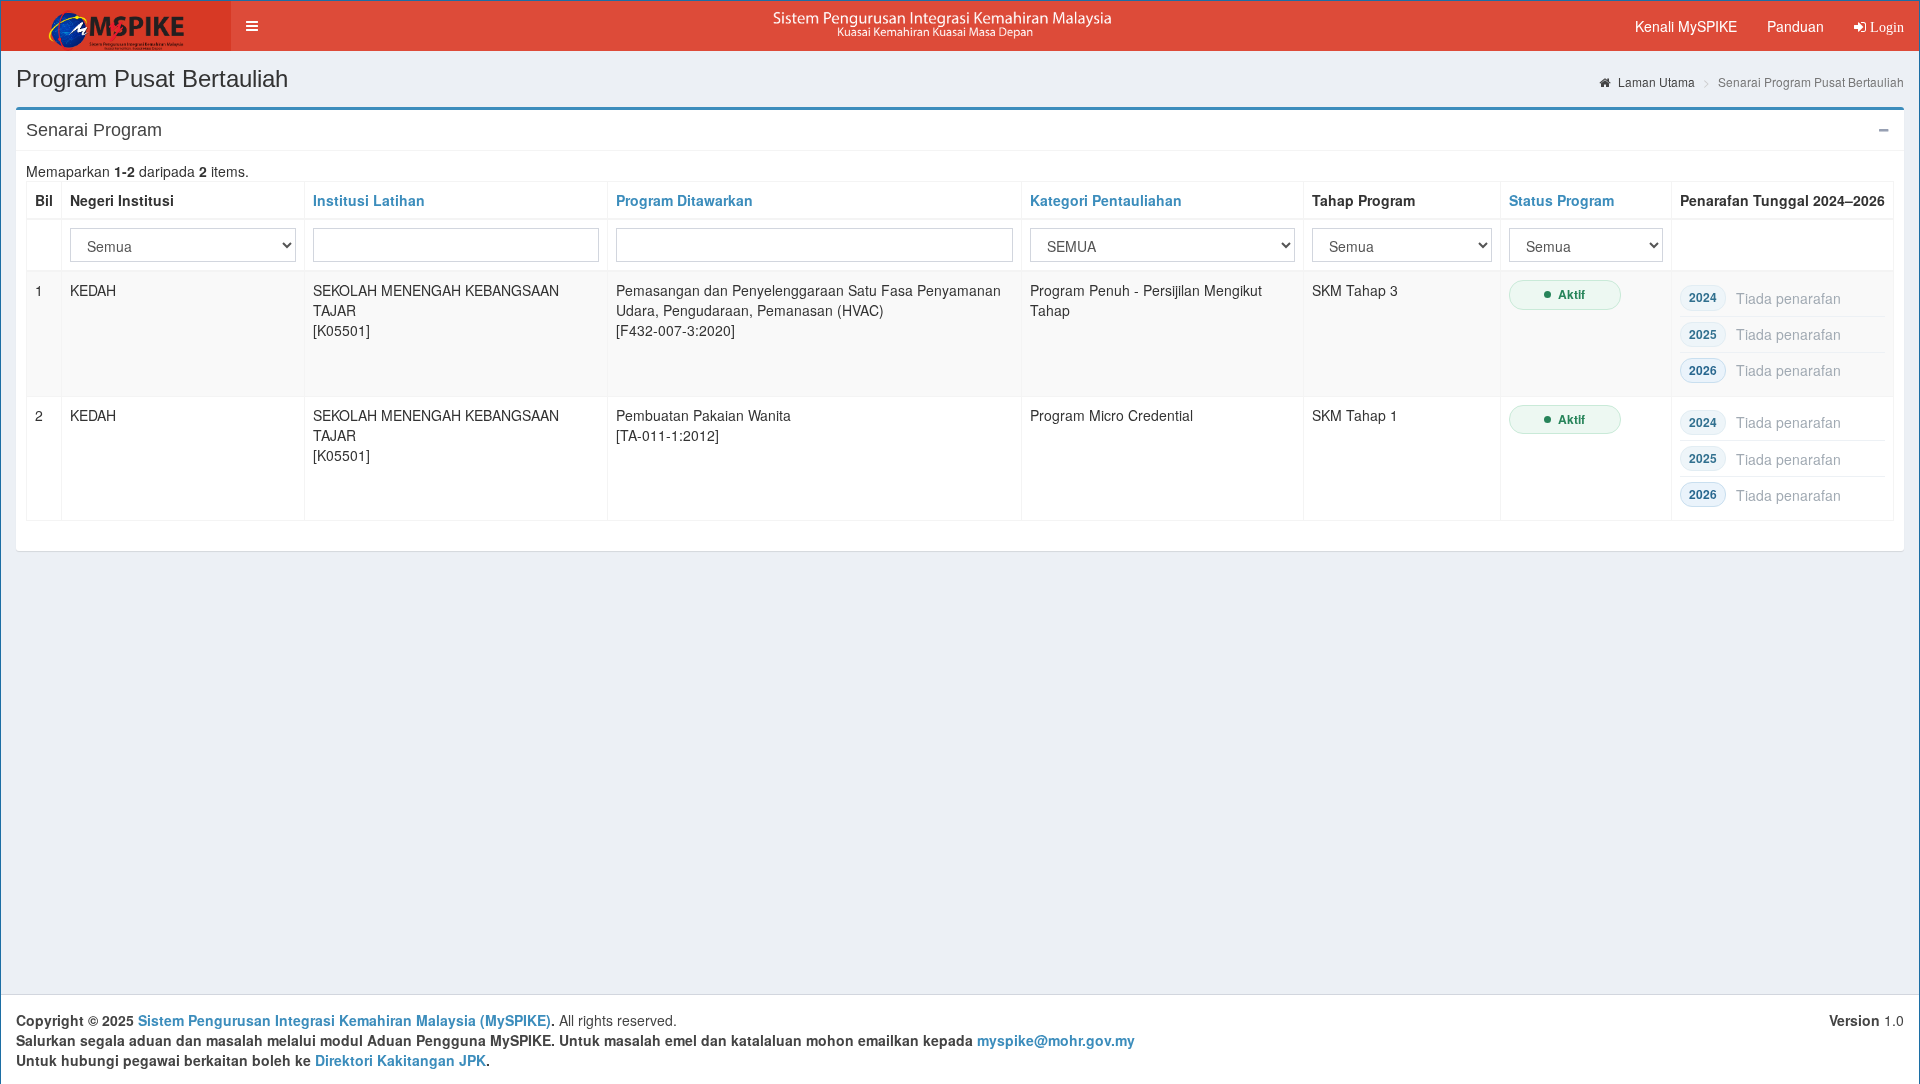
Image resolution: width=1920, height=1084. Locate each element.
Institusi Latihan (369, 200)
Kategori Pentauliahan (1106, 200)
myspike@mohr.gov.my (1056, 1040)
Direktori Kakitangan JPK (400, 1060)
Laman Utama (1655, 81)
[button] (252, 26)
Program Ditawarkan (684, 200)
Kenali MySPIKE (1686, 26)
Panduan (1795, 26)
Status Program (1561, 200)
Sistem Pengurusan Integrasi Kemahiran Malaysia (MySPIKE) (344, 1020)
